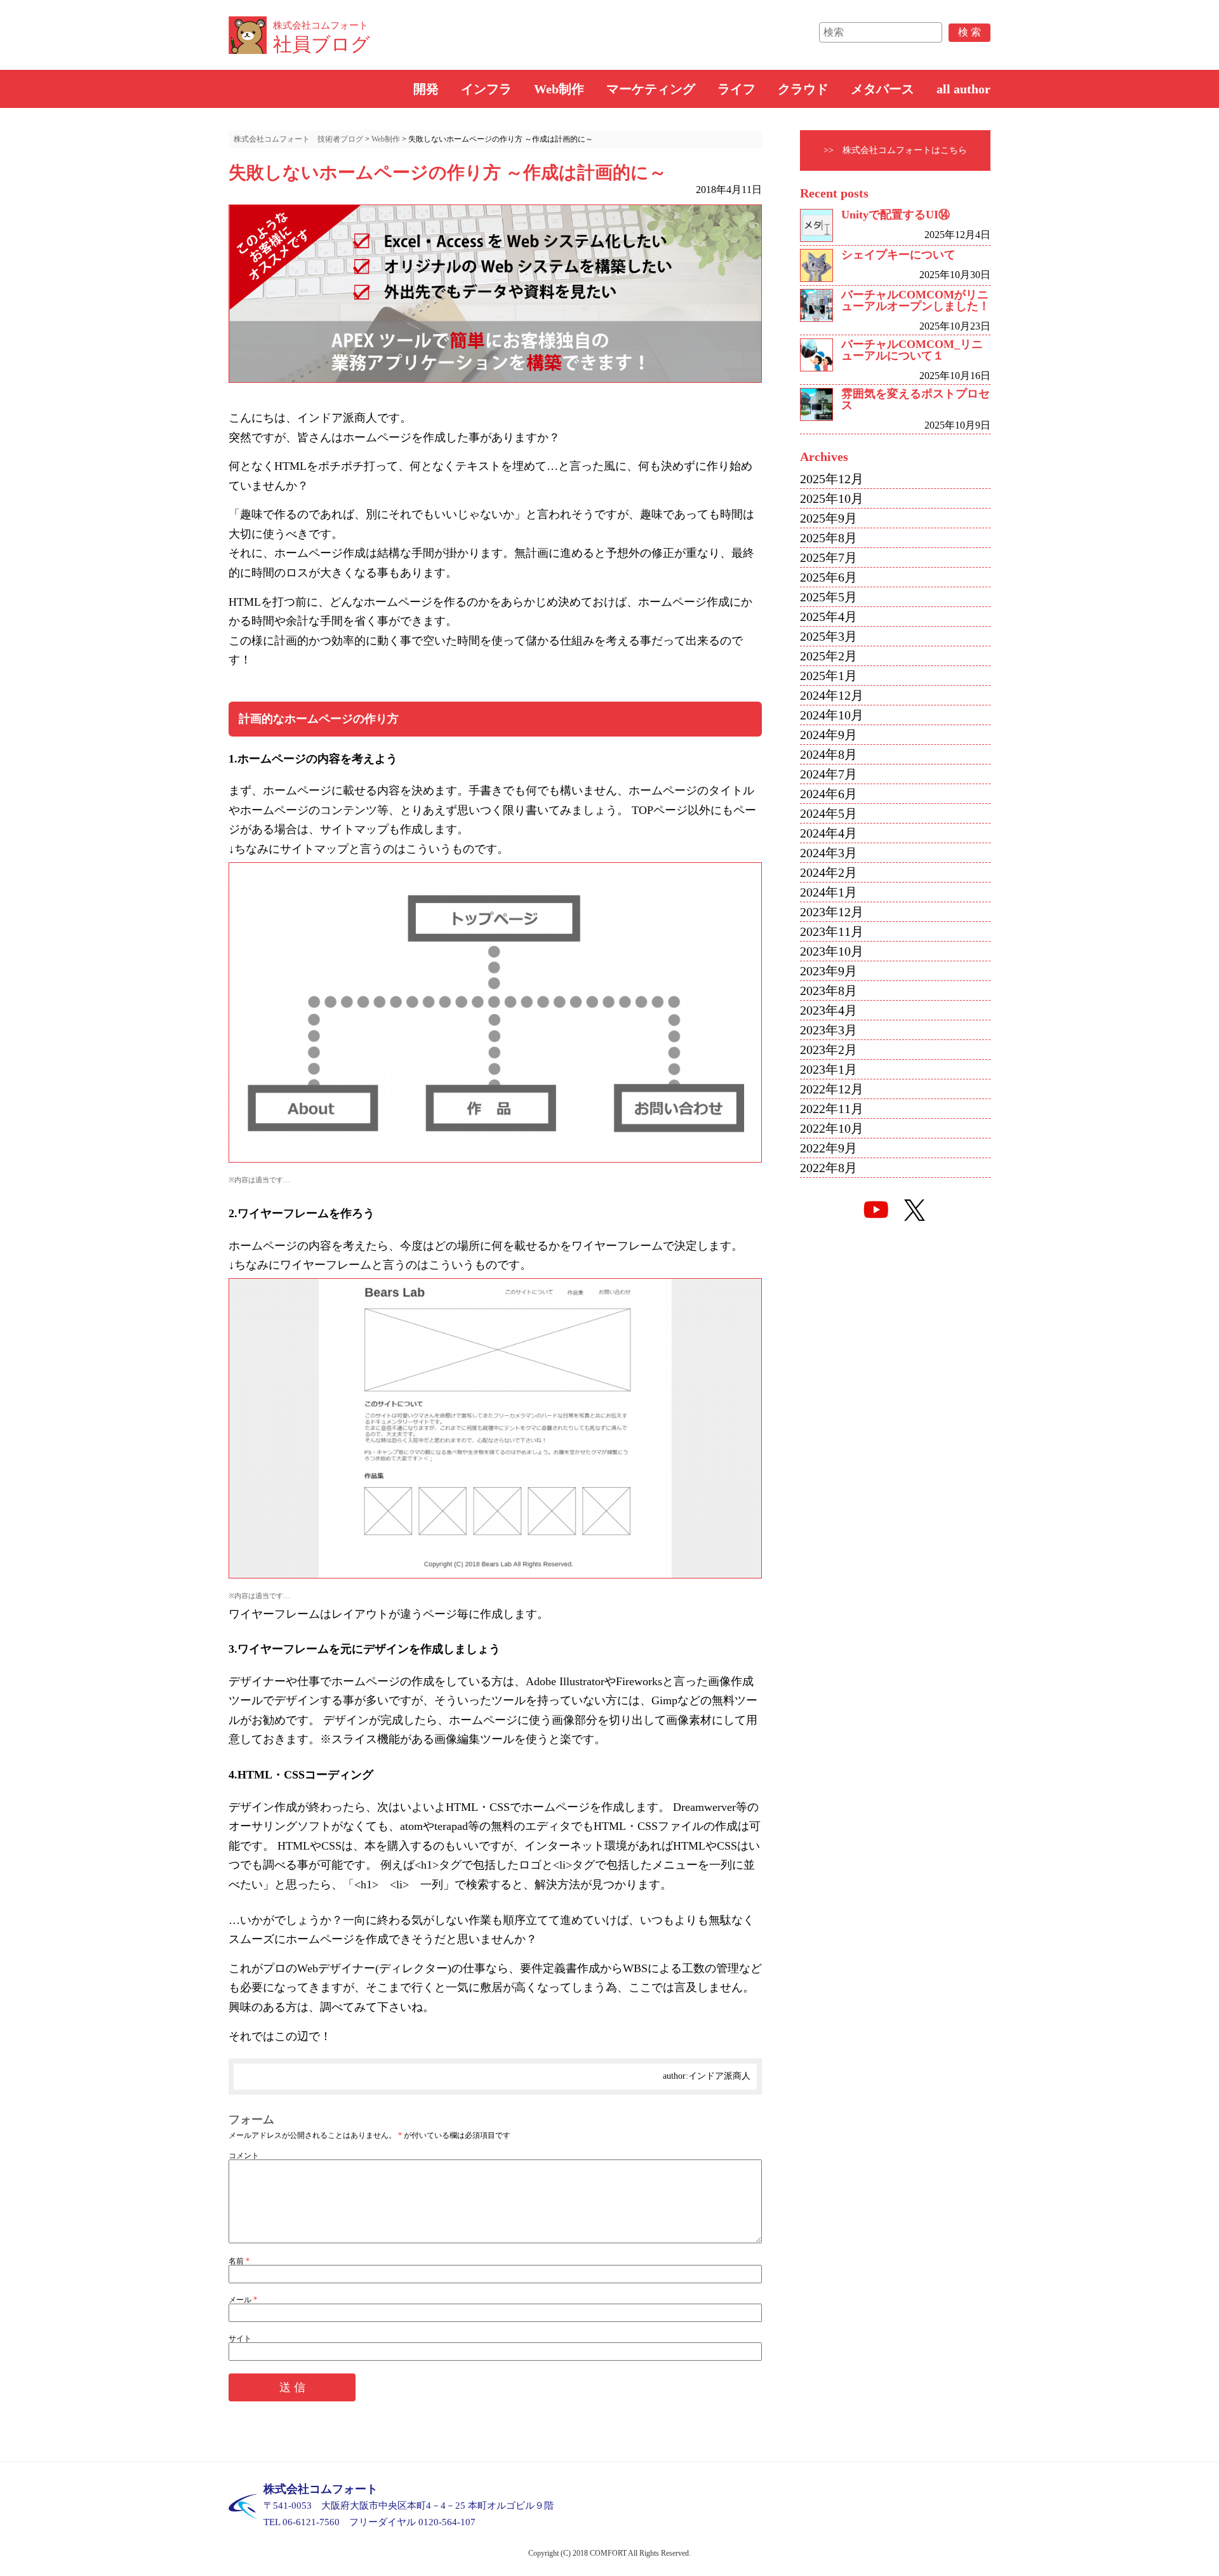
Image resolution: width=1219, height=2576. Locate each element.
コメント (244, 2156)
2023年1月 (829, 1069)
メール (243, 2300)
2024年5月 (829, 813)
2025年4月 (829, 617)
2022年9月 (829, 1148)
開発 (426, 89)
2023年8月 (829, 991)
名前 (239, 2261)
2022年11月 (832, 1109)
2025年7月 (829, 557)
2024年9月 (829, 735)
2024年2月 (829, 872)
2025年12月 (832, 479)
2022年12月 (832, 1089)
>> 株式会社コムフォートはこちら (895, 150)
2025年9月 (829, 518)
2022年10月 (832, 1128)
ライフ (736, 89)
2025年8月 (829, 538)
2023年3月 (829, 1030)
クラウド (803, 89)
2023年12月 (832, 912)
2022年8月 (829, 1168)
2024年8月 (829, 754)
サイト (240, 2339)
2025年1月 (829, 676)
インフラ (486, 89)
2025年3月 (829, 636)
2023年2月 (829, 1050)
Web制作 (559, 89)
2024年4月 (829, 833)
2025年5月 (829, 597)
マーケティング (651, 89)
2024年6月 (829, 794)
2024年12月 (832, 695)
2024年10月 (832, 715)
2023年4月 (829, 1010)
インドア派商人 (719, 2076)
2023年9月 (829, 971)
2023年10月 (832, 951)
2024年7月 (829, 774)
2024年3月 (829, 853)
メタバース (883, 89)
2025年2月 (829, 656)
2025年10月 (832, 498)
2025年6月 (829, 577)
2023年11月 (832, 931)
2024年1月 (829, 892)
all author (963, 89)
